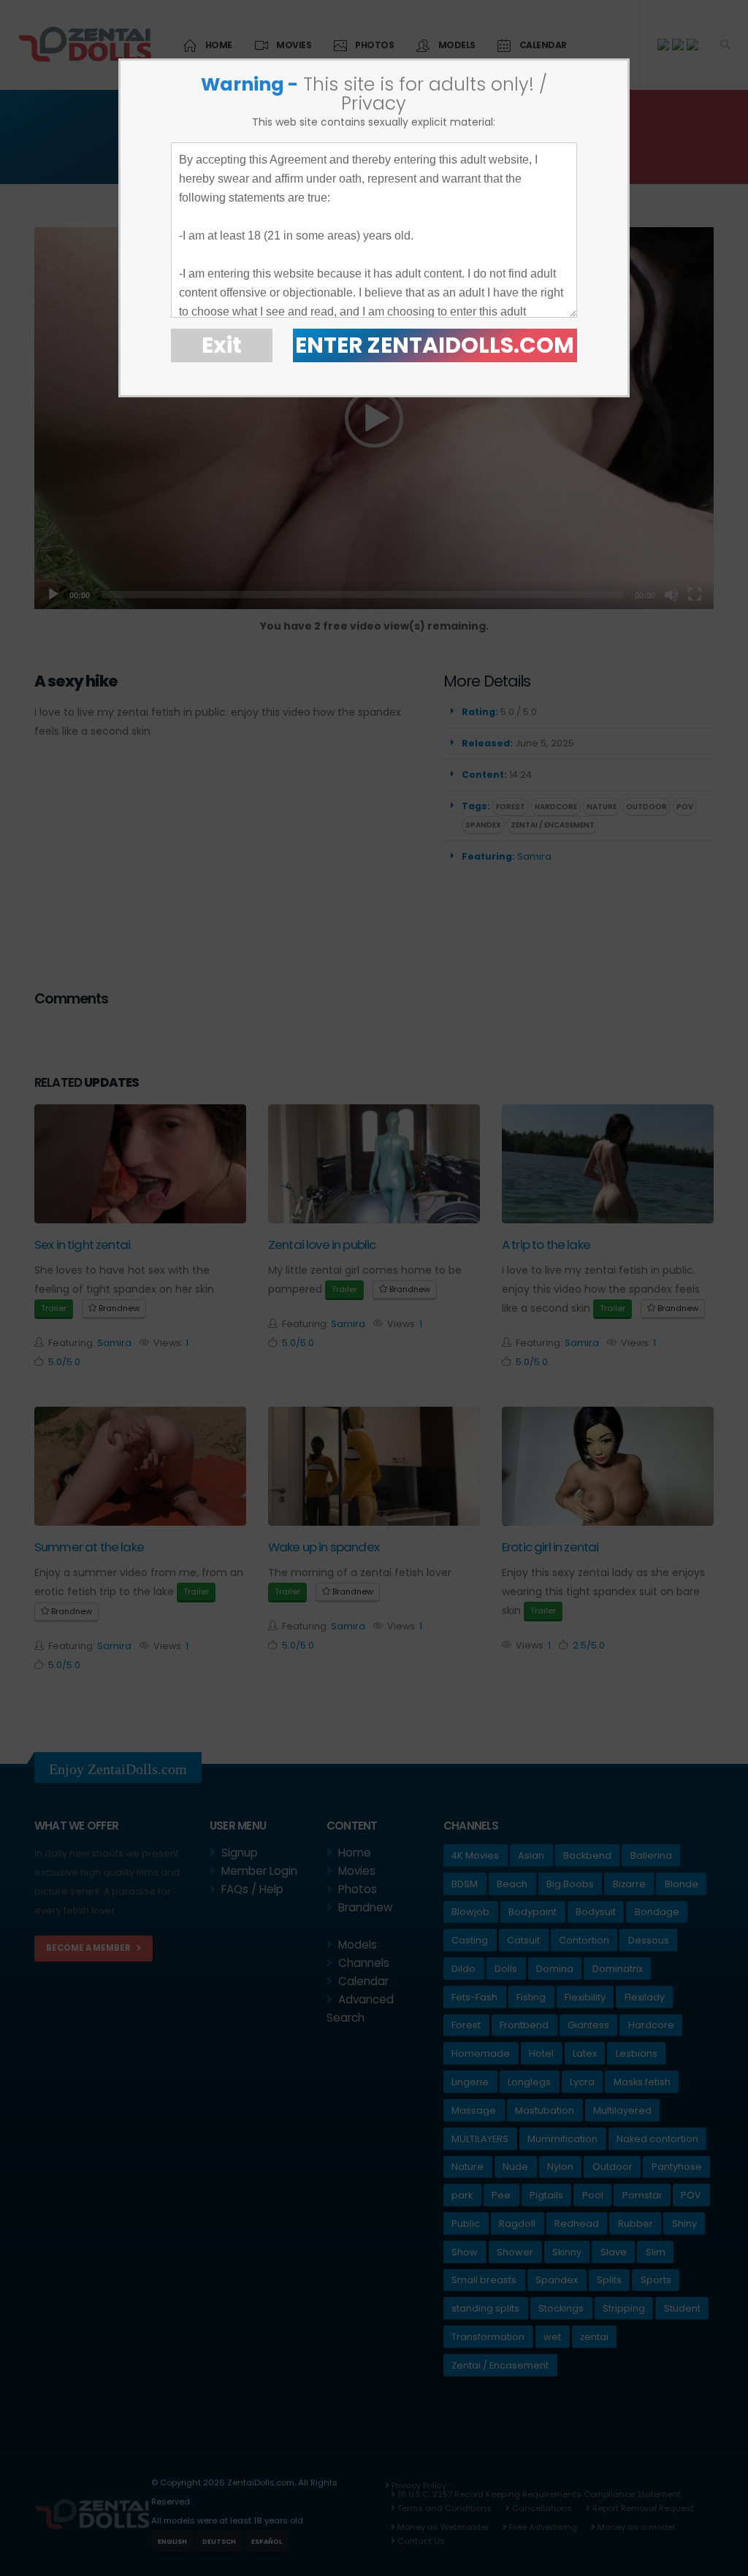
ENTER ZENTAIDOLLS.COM (435, 345)
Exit (222, 345)
